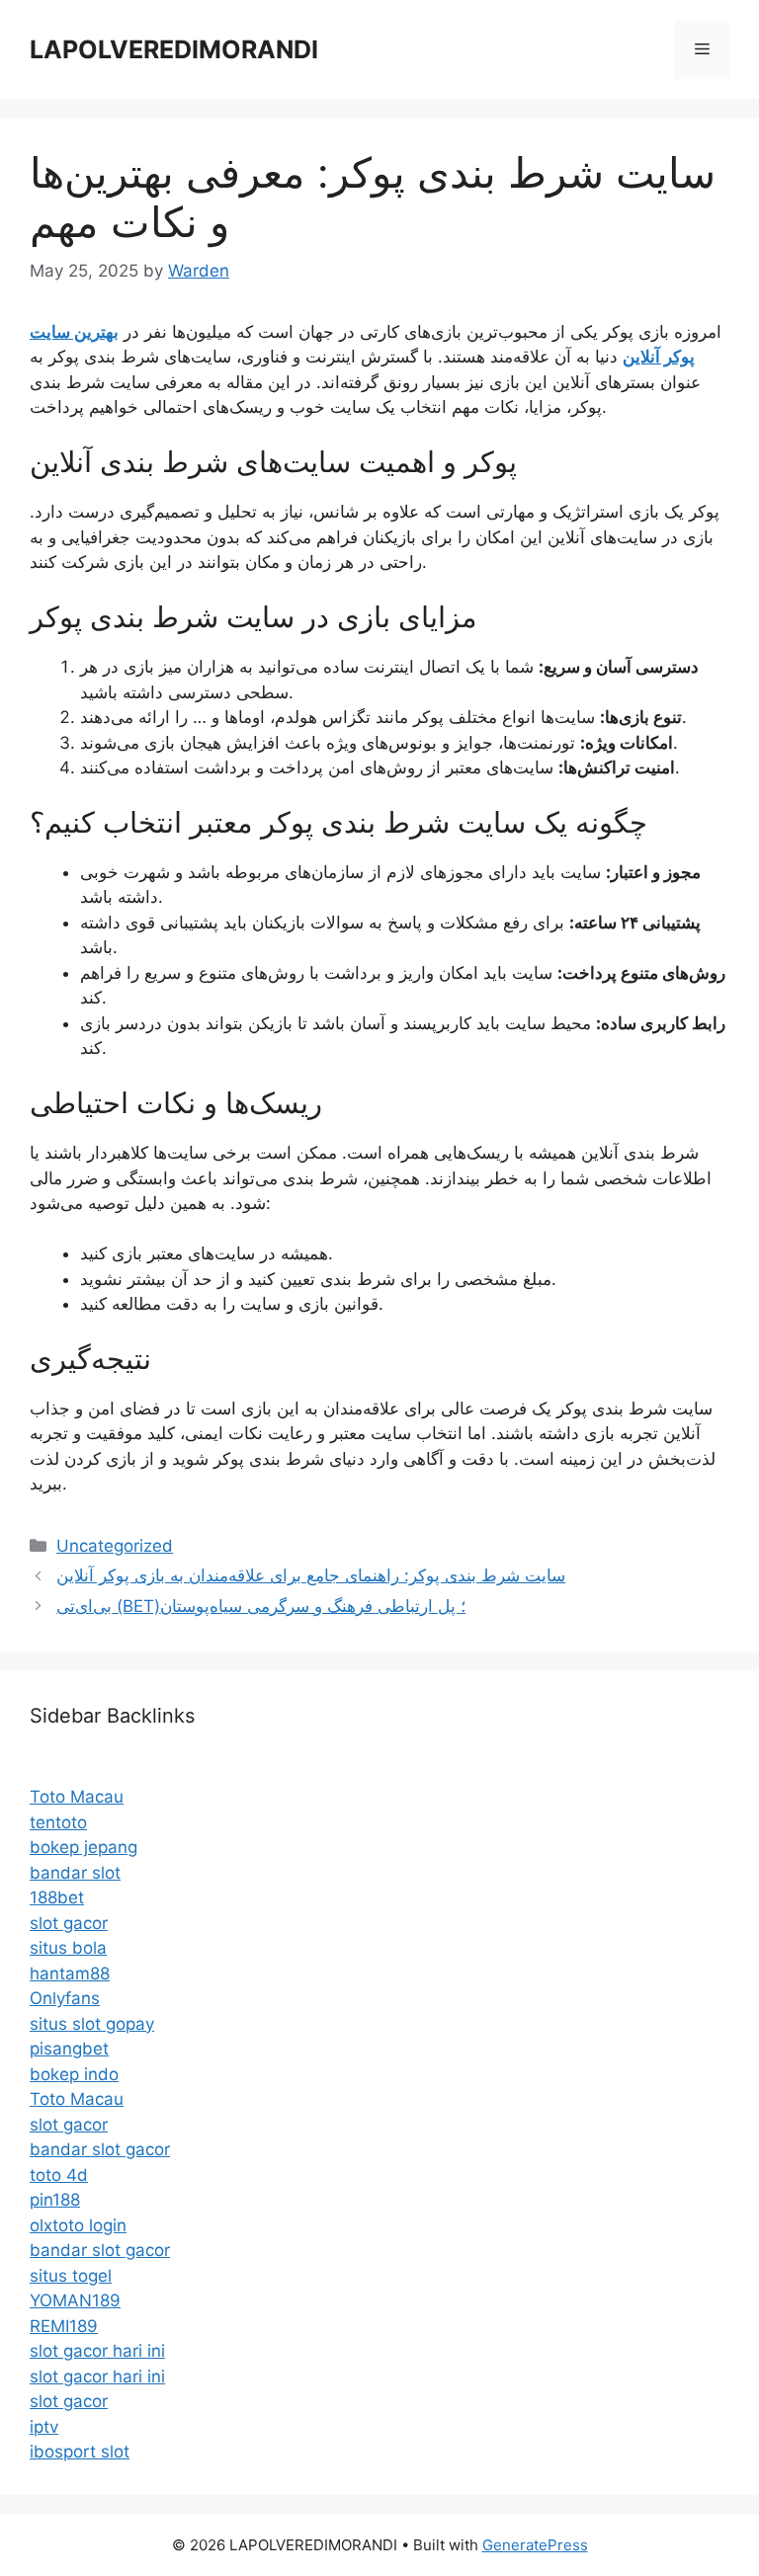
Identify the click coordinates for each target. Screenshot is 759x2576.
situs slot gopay (92, 2024)
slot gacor (69, 1923)
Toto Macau (77, 1797)
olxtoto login (78, 2225)
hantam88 (70, 1973)
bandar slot (75, 1873)
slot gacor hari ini (97, 2351)
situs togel (71, 2276)
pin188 (55, 2200)
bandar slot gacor (100, 2149)
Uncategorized (115, 1546)
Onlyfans (65, 1998)
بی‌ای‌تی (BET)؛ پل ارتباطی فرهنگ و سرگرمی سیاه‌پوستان (261, 1606)
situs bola (68, 1948)
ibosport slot (80, 2452)
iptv (44, 2427)
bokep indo (74, 2074)
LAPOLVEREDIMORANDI (174, 49)
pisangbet (69, 2049)
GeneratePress (535, 2545)
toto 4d (59, 2175)
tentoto (58, 1822)
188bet (57, 1897)
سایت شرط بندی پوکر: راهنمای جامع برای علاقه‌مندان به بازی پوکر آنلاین (311, 1575)
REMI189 (64, 2326)
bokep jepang (84, 1847)
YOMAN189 (75, 2300)
